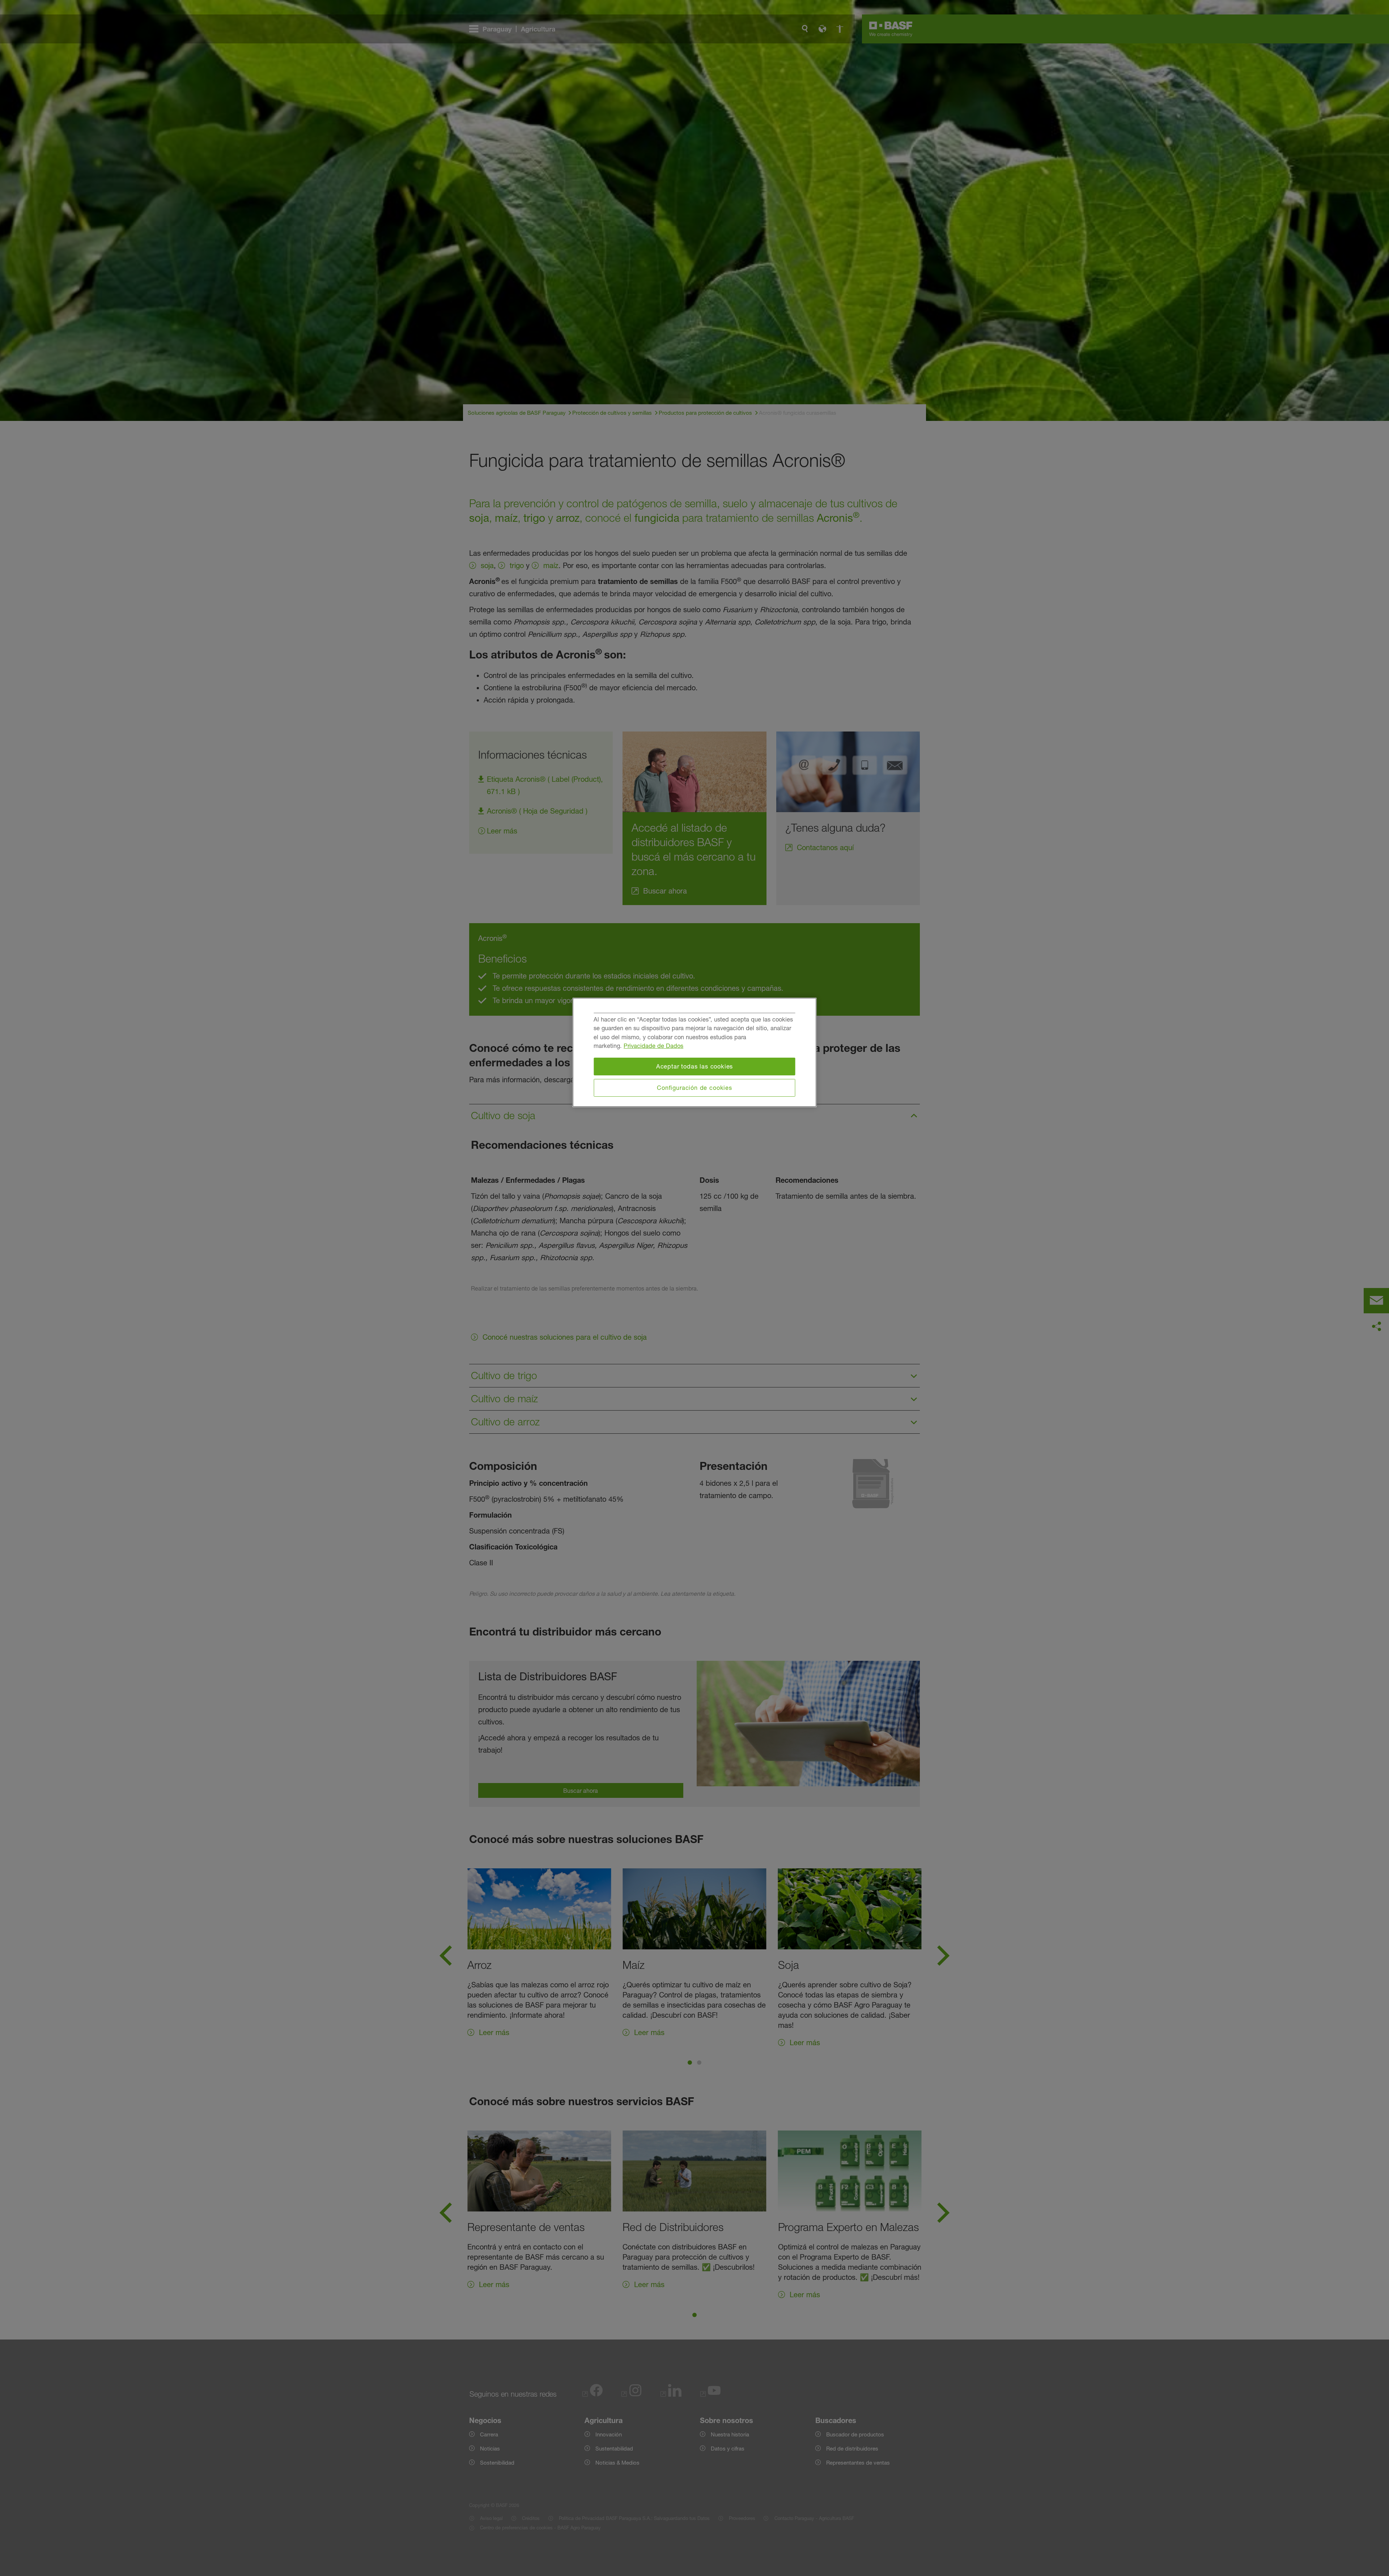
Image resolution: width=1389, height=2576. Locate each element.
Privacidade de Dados (653, 1046)
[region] (695, 1053)
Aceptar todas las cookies (695, 1066)
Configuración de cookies (694, 1088)
